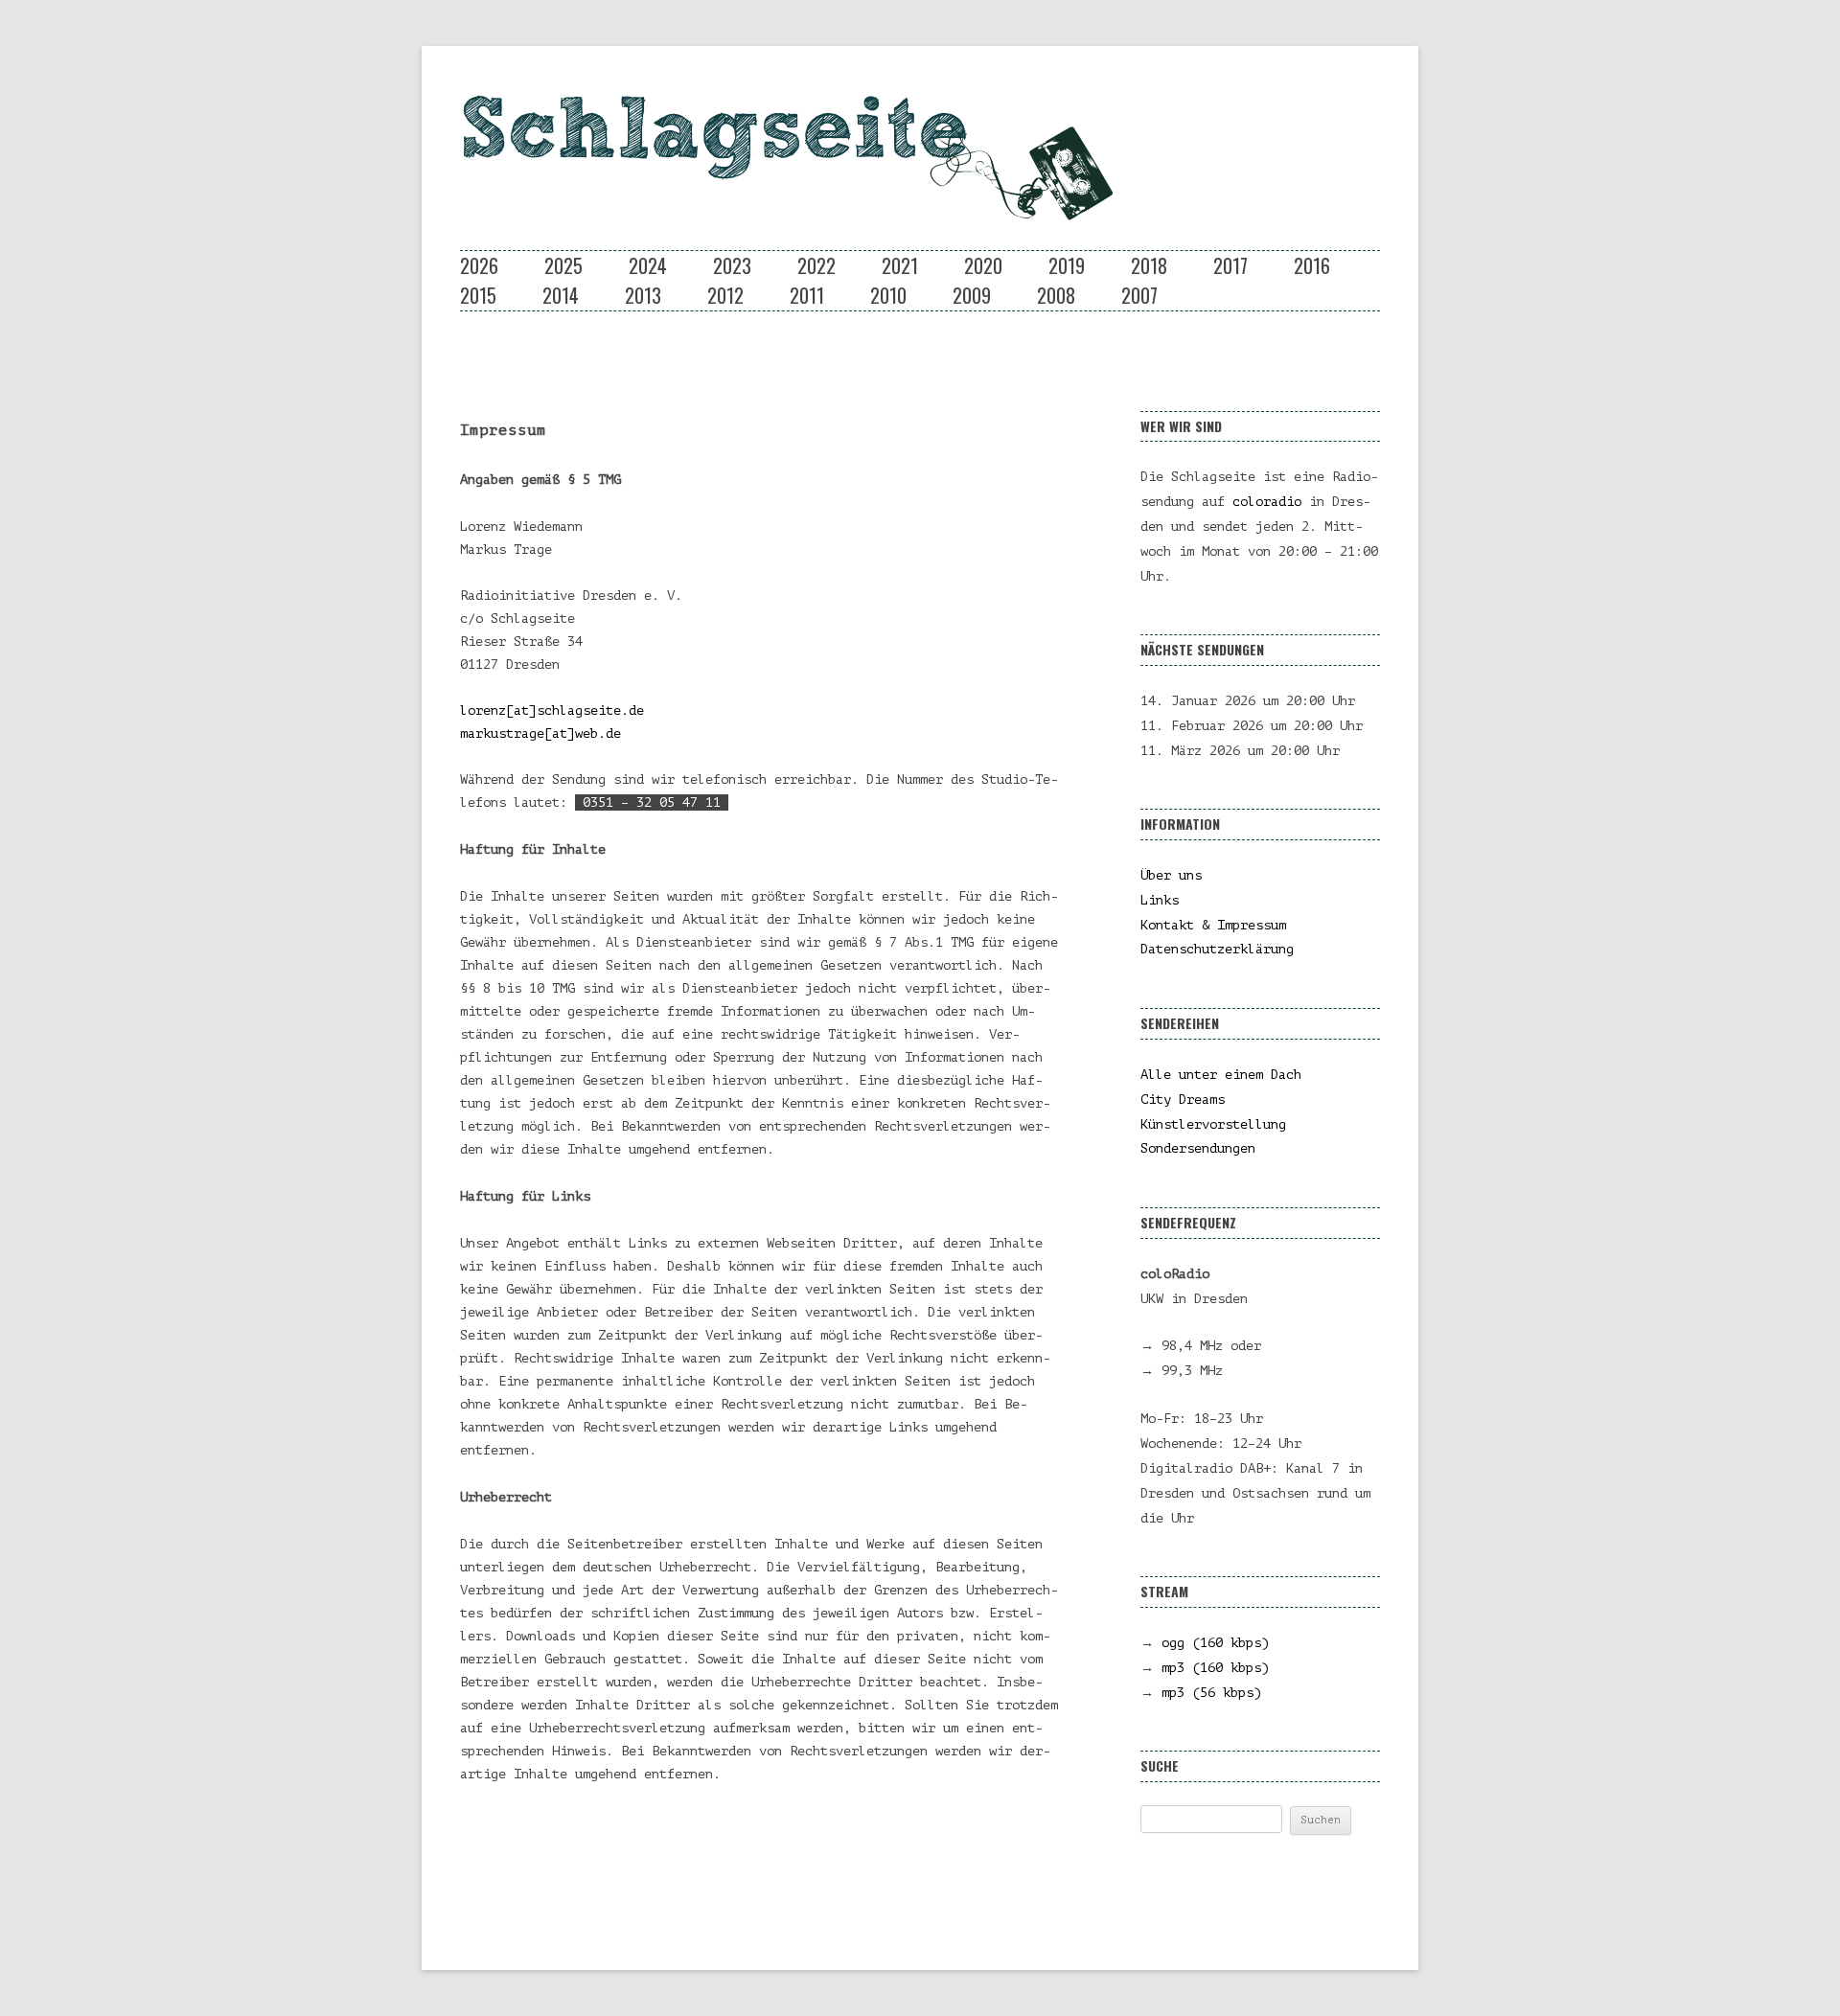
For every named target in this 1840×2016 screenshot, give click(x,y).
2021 (900, 265)
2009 (972, 295)
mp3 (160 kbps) (1215, 1668)
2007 (1139, 295)
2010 (888, 295)
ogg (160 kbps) (1215, 1643)
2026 (479, 265)
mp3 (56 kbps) (1211, 1693)
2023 (732, 265)
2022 (816, 265)
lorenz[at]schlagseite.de (552, 710)
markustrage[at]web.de (540, 733)
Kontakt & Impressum (1213, 925)
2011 (807, 295)
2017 (1230, 265)
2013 (643, 295)
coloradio (1267, 502)
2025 (563, 265)
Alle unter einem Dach (1221, 1075)
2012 (725, 295)
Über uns (1171, 875)
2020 (983, 265)
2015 (478, 295)
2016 (1312, 265)
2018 (1149, 265)
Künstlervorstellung (1213, 1124)
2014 (561, 295)
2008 (1056, 295)
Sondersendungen (1198, 1148)
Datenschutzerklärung (1217, 949)
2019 (1067, 265)
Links (1160, 900)
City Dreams (1183, 1100)
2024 (648, 265)
